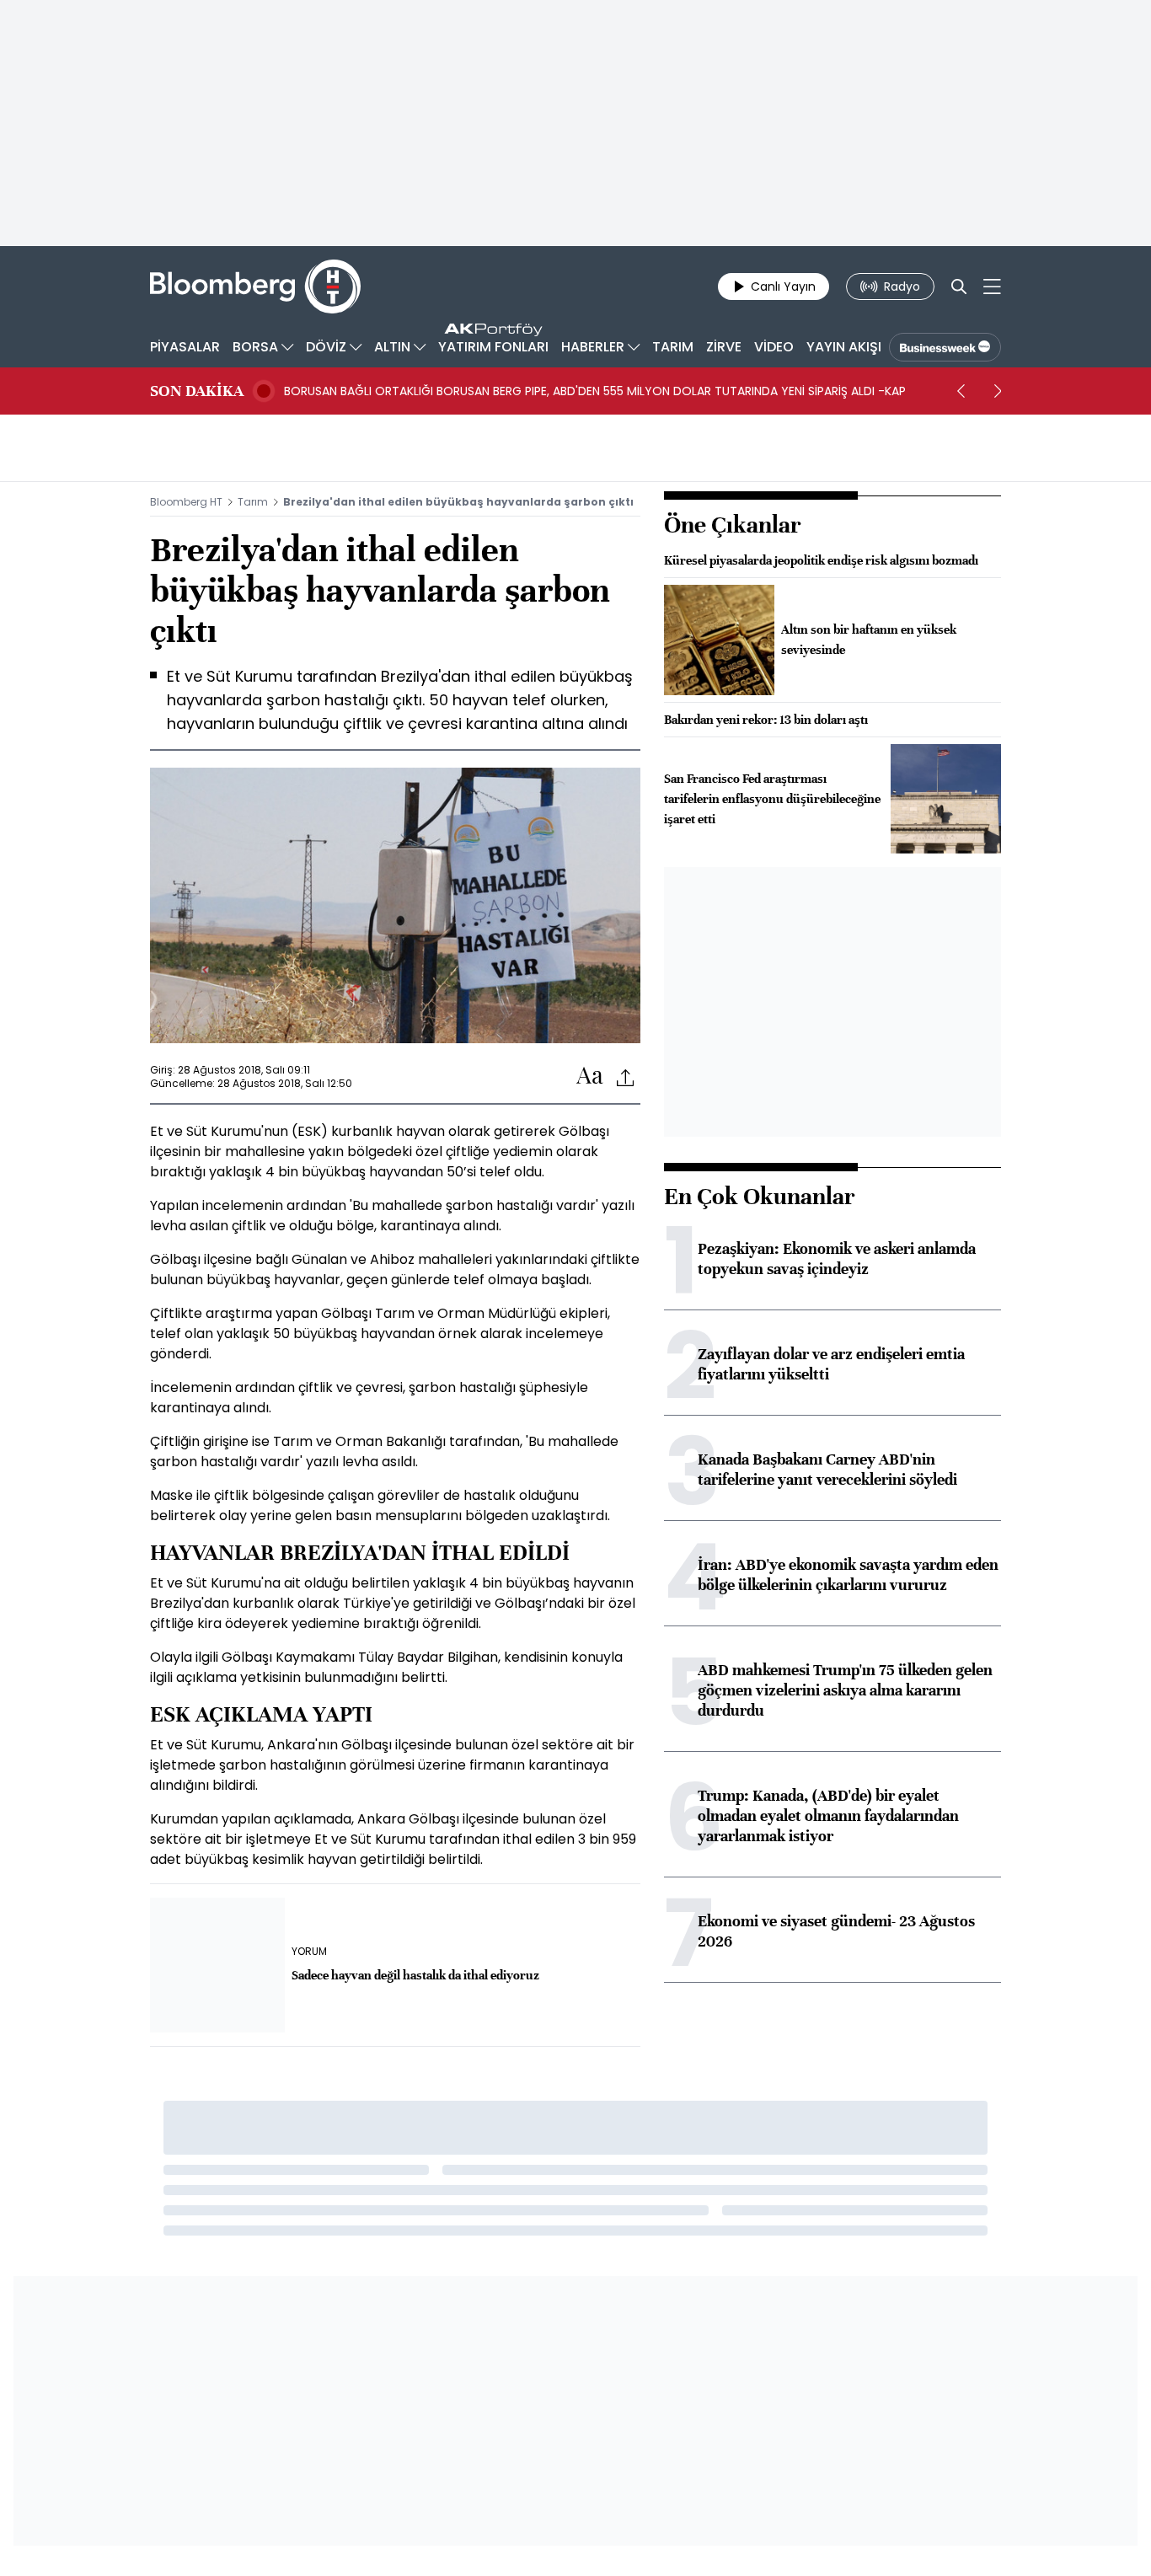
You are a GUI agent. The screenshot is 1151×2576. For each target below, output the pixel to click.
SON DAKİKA (197, 391)
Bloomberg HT (186, 502)
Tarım (253, 502)
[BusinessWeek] (945, 347)
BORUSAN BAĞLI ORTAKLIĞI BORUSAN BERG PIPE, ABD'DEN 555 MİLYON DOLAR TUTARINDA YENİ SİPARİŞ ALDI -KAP (595, 391)
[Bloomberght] (255, 287)
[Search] (959, 287)
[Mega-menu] (992, 287)
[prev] (961, 391)
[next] (998, 391)
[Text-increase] (590, 1076)
